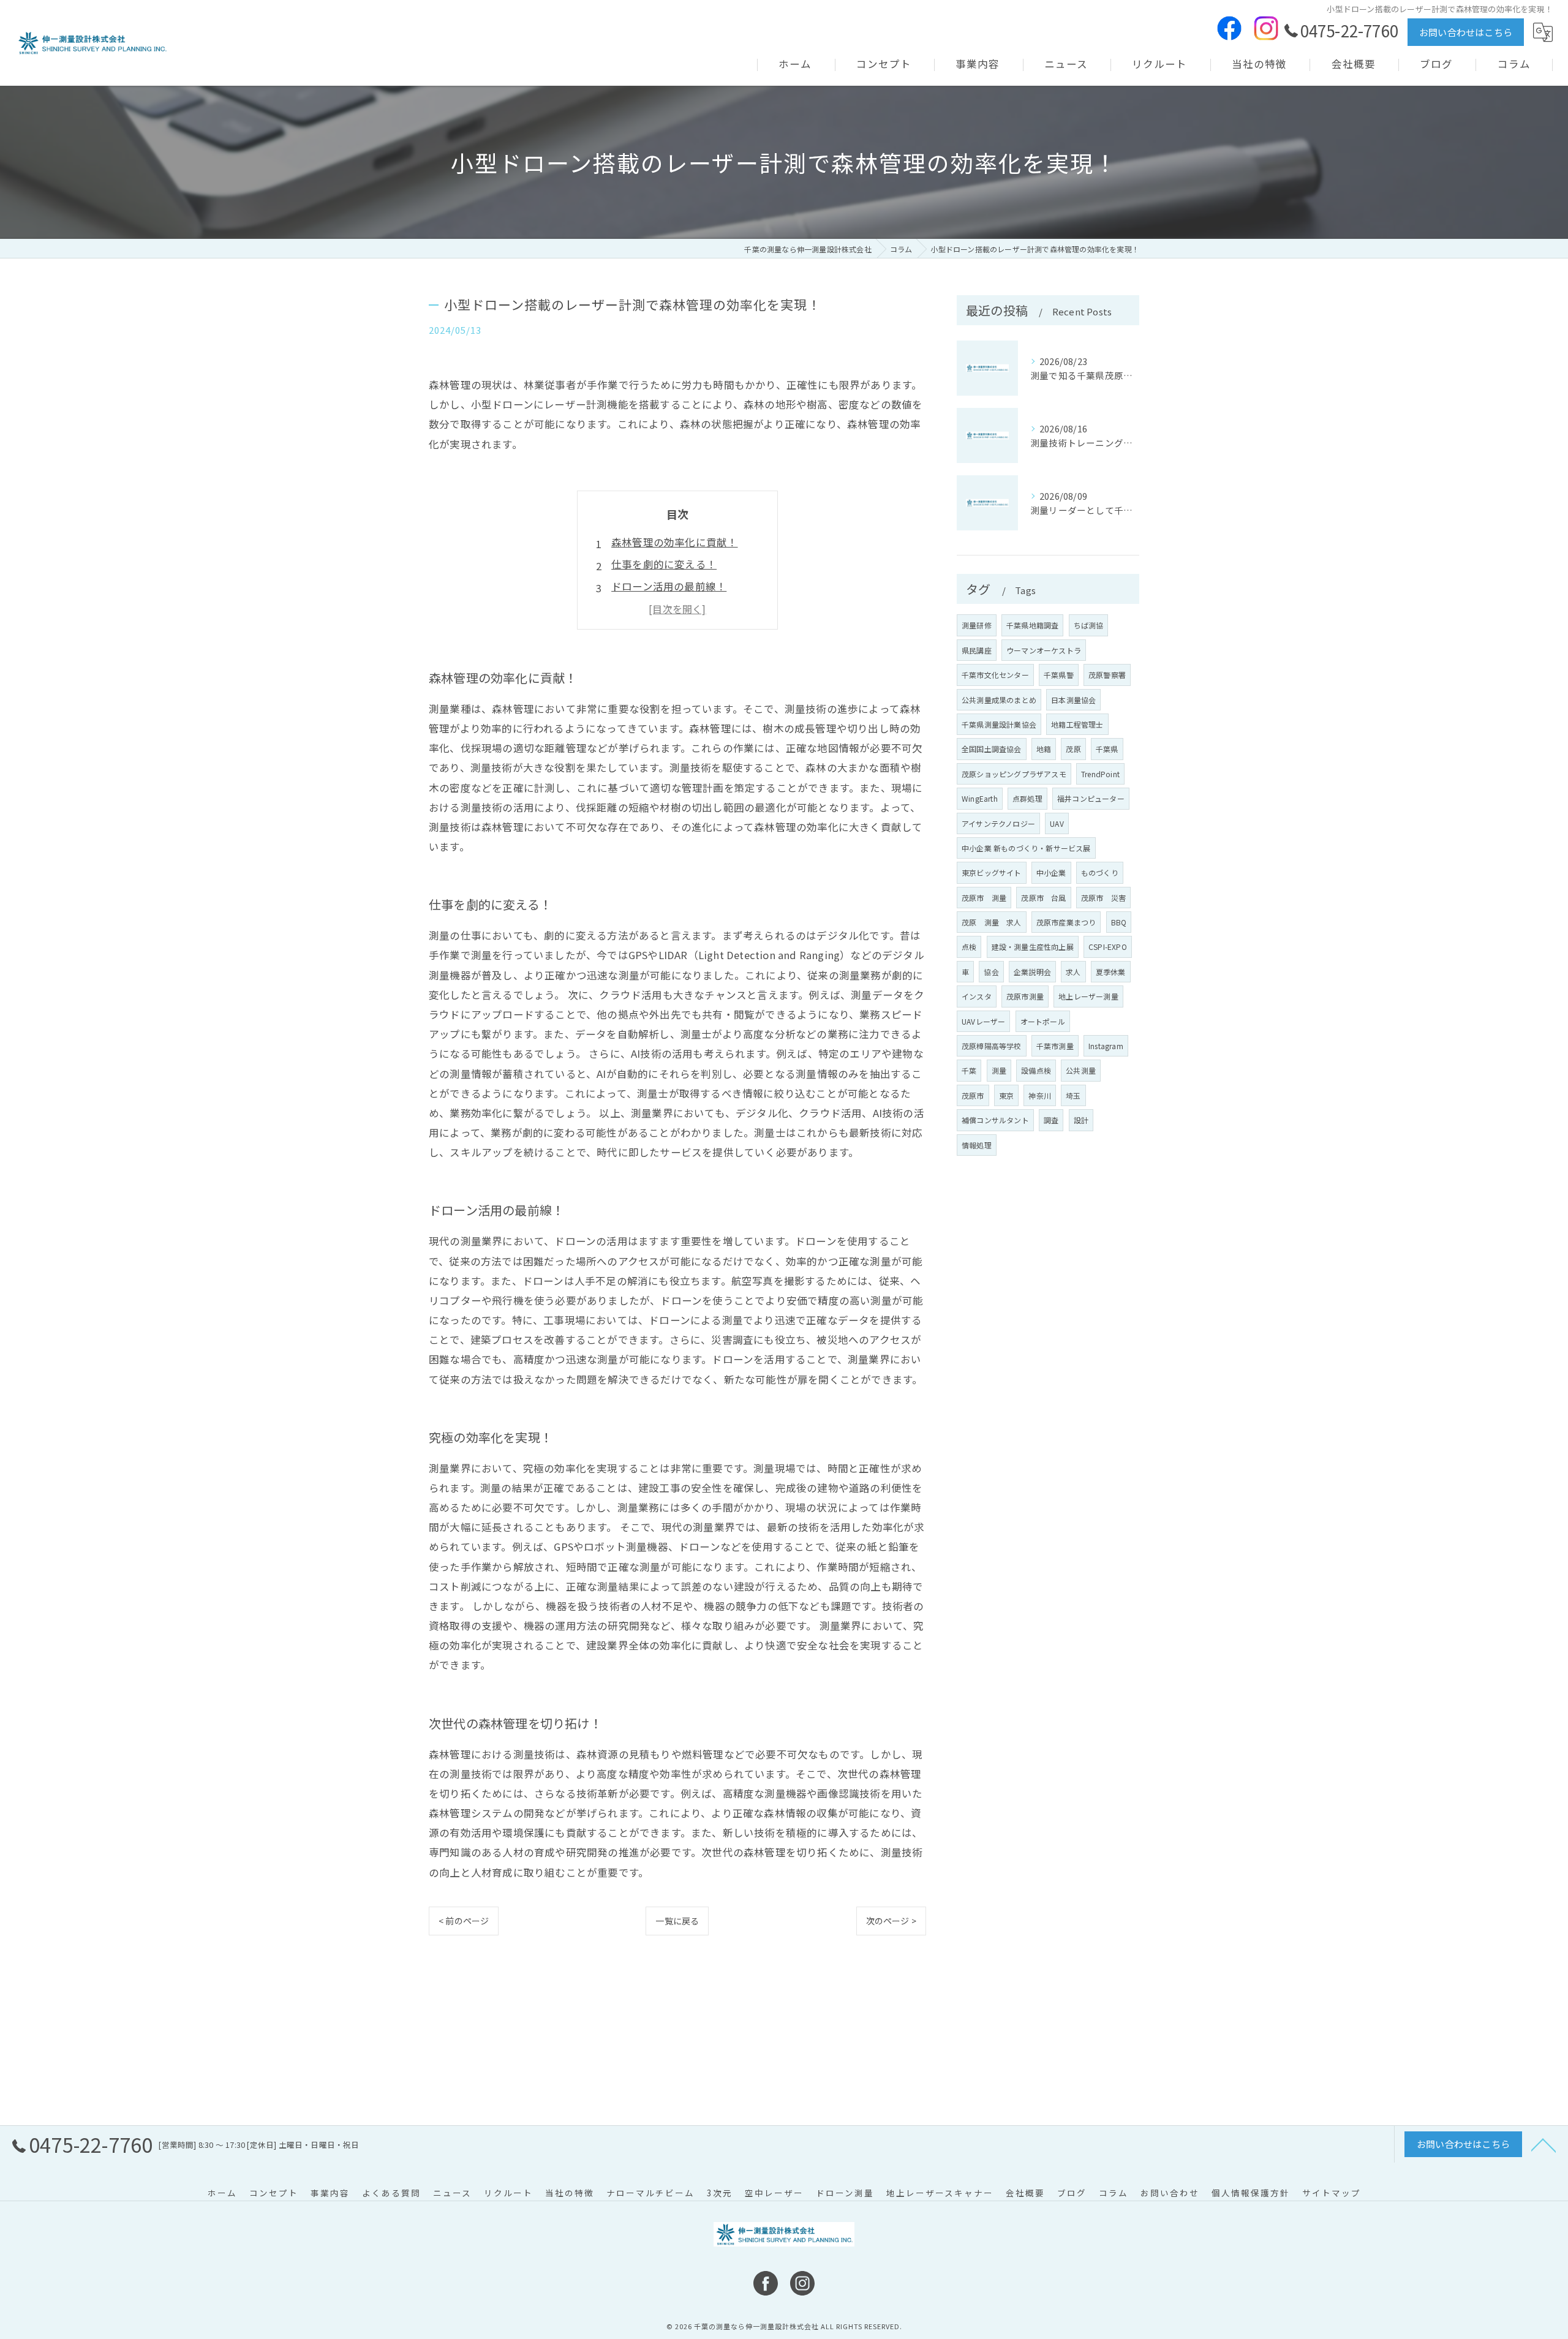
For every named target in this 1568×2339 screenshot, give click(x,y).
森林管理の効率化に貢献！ (674, 542)
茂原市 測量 (984, 898)
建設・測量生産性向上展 (1033, 947)
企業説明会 (1032, 972)
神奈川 (1040, 1095)
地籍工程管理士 (1077, 724)
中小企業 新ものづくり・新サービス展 (1026, 848)
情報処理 (977, 1145)
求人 (1073, 972)
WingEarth (980, 798)
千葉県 (1107, 749)
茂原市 (973, 1095)
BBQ (1119, 922)
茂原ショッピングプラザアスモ (1014, 774)
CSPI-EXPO (1108, 947)
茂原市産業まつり (1066, 922)
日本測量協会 (1073, 700)
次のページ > (891, 1921)
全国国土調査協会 (992, 749)
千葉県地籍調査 (1032, 625)
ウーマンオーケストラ (1044, 650)
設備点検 (1036, 1070)
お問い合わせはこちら (1466, 32)
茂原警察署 (1107, 675)
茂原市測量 (1025, 996)
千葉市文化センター (995, 675)
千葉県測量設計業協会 (999, 724)
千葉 (969, 1070)
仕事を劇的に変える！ (664, 564)
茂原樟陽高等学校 (992, 1046)
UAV (1057, 823)
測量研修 (977, 625)
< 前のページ (464, 1921)
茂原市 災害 (1103, 898)
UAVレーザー (983, 1021)
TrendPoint (1100, 774)
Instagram (1106, 1046)
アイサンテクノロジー (998, 823)
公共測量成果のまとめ (999, 700)
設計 (1081, 1120)
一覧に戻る (677, 1921)
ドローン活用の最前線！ (669, 586)
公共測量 (1081, 1070)
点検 (969, 947)
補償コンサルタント (995, 1120)
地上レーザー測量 (1088, 996)
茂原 (1073, 749)
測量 (999, 1070)
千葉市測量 (1055, 1046)
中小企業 (1051, 872)
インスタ (977, 996)
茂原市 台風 (1043, 898)
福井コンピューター (1091, 798)
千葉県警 (1059, 675)
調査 (1051, 1120)
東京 (1006, 1095)
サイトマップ (1332, 2193)
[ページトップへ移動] (1543, 2144)
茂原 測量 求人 (992, 922)
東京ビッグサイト (992, 872)
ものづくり (1100, 872)
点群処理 (1027, 798)
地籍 (1044, 749)
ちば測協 (1089, 625)
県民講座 (977, 650)
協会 (991, 972)
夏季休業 (1111, 972)
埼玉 (1073, 1095)
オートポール (1043, 1021)
